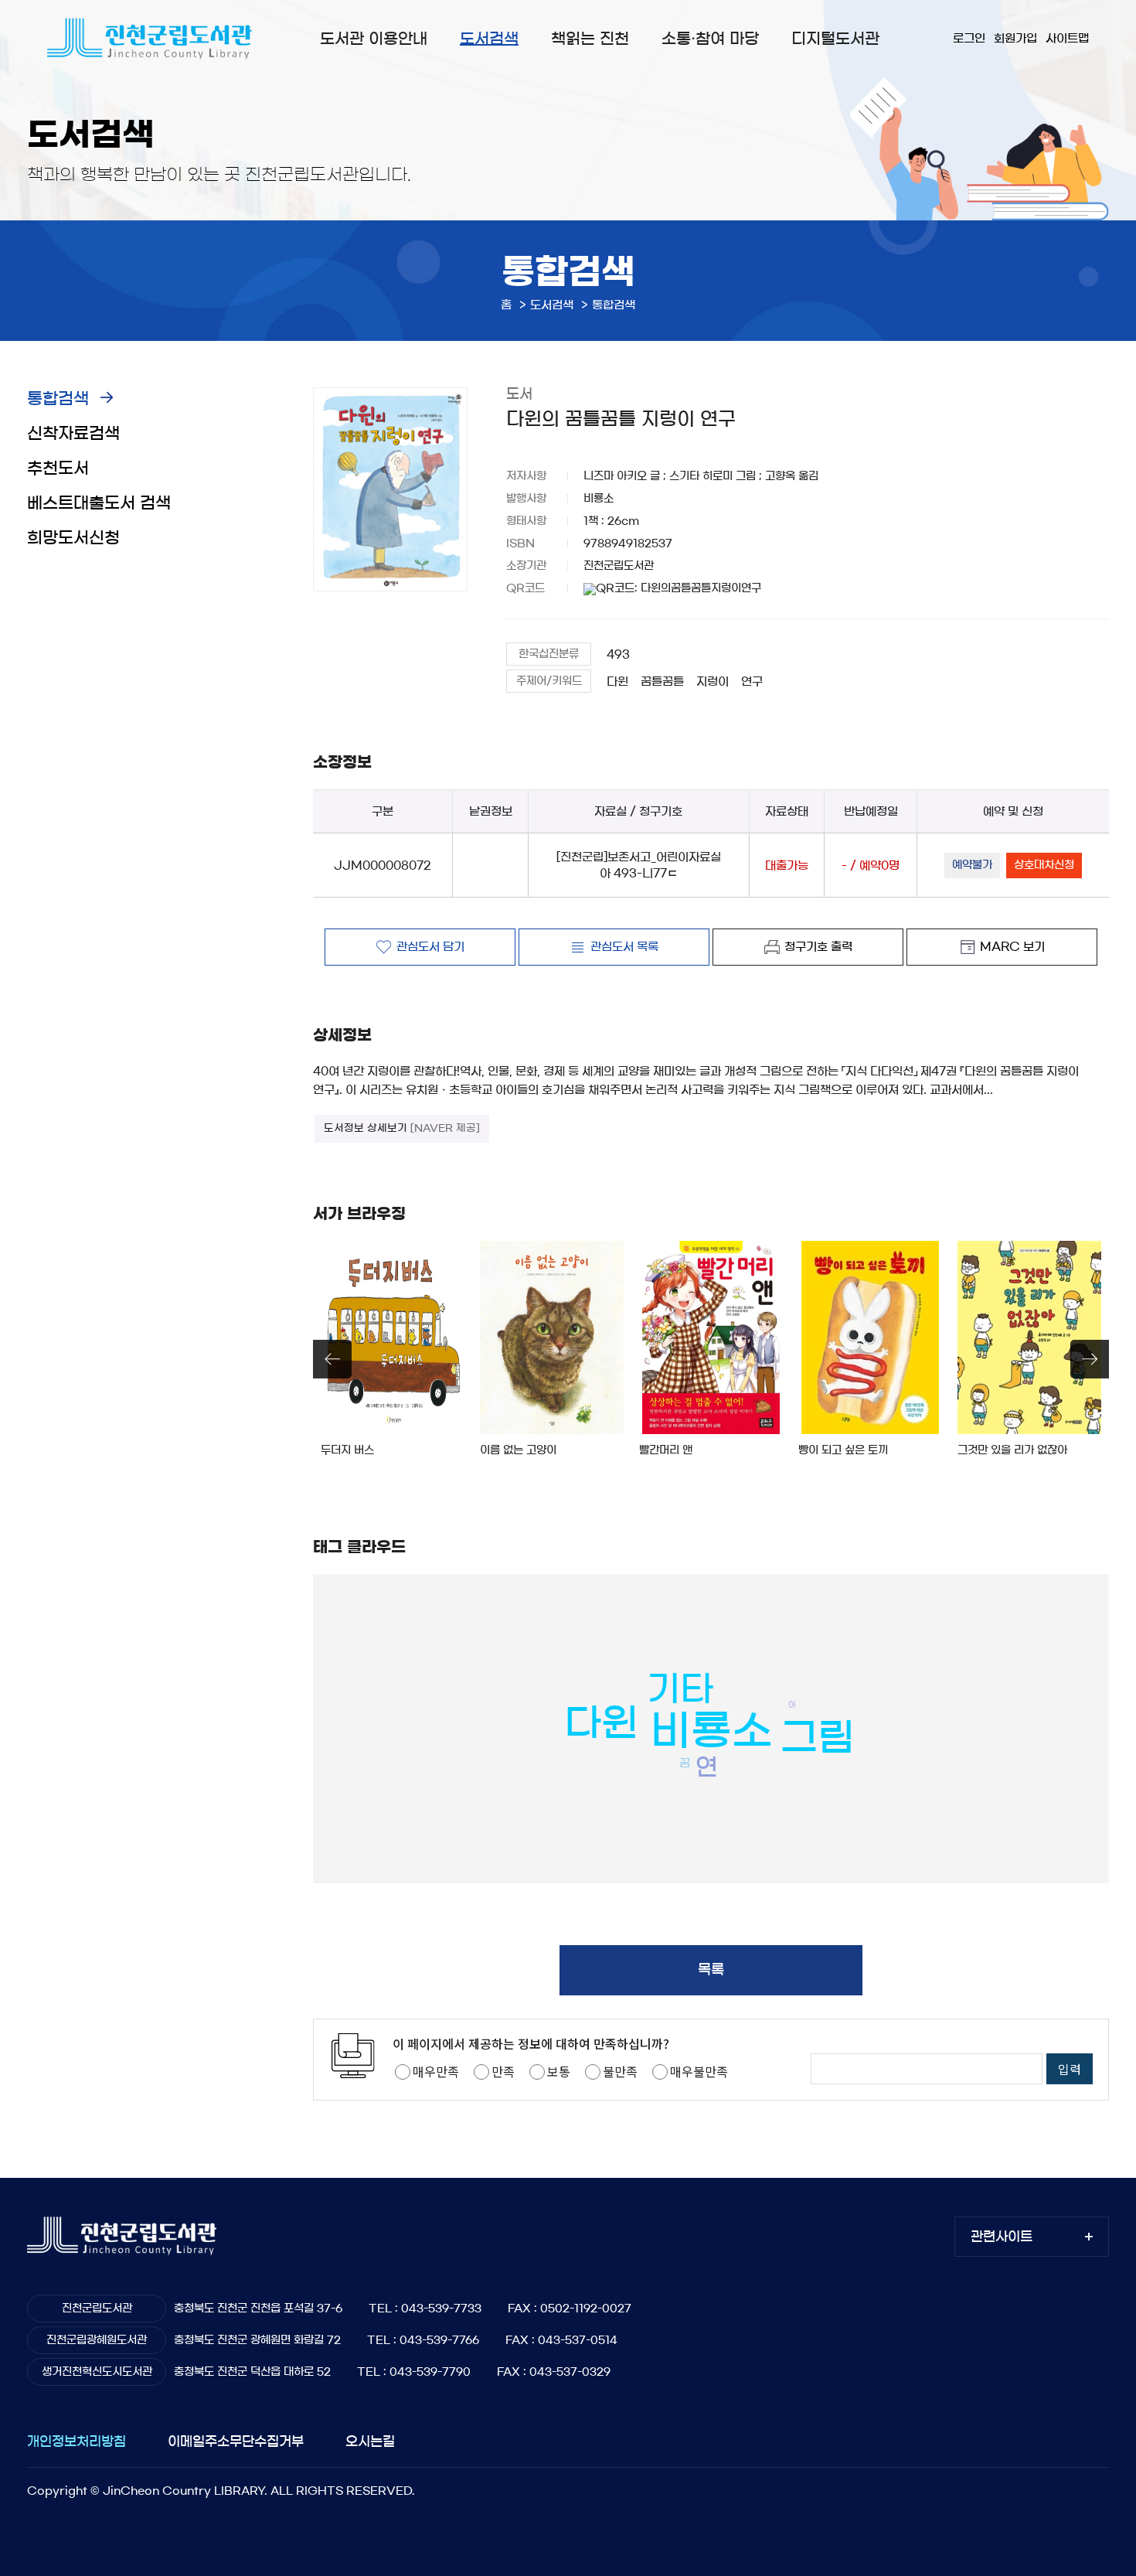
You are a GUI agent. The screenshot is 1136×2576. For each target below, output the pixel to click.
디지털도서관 (835, 39)
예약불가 (972, 865)
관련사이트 (1002, 2236)
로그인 (969, 38)
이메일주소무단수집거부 (236, 2441)
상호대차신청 (1044, 865)
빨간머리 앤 (666, 1450)
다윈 (617, 681)
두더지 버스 (347, 1450)
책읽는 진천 (590, 39)
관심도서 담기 (430, 947)
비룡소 (711, 1731)
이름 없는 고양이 (518, 1450)
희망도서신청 (73, 538)
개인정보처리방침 (77, 2441)
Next (1090, 1359)
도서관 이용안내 (374, 39)
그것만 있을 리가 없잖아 (1012, 1450)
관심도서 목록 (624, 947)
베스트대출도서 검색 (99, 503)
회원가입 (1015, 38)
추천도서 (58, 468)
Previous (332, 1359)
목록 (711, 1970)
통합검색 (58, 399)
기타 (680, 1689)
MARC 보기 (1012, 947)
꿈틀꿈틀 (662, 681)
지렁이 (713, 681)
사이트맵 (1067, 38)
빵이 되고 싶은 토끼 (843, 1450)
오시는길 (370, 2441)
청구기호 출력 (818, 947)
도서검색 (489, 39)
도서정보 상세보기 (402, 1128)
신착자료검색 (73, 433)
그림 (818, 1736)
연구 (752, 681)
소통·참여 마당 (710, 39)
